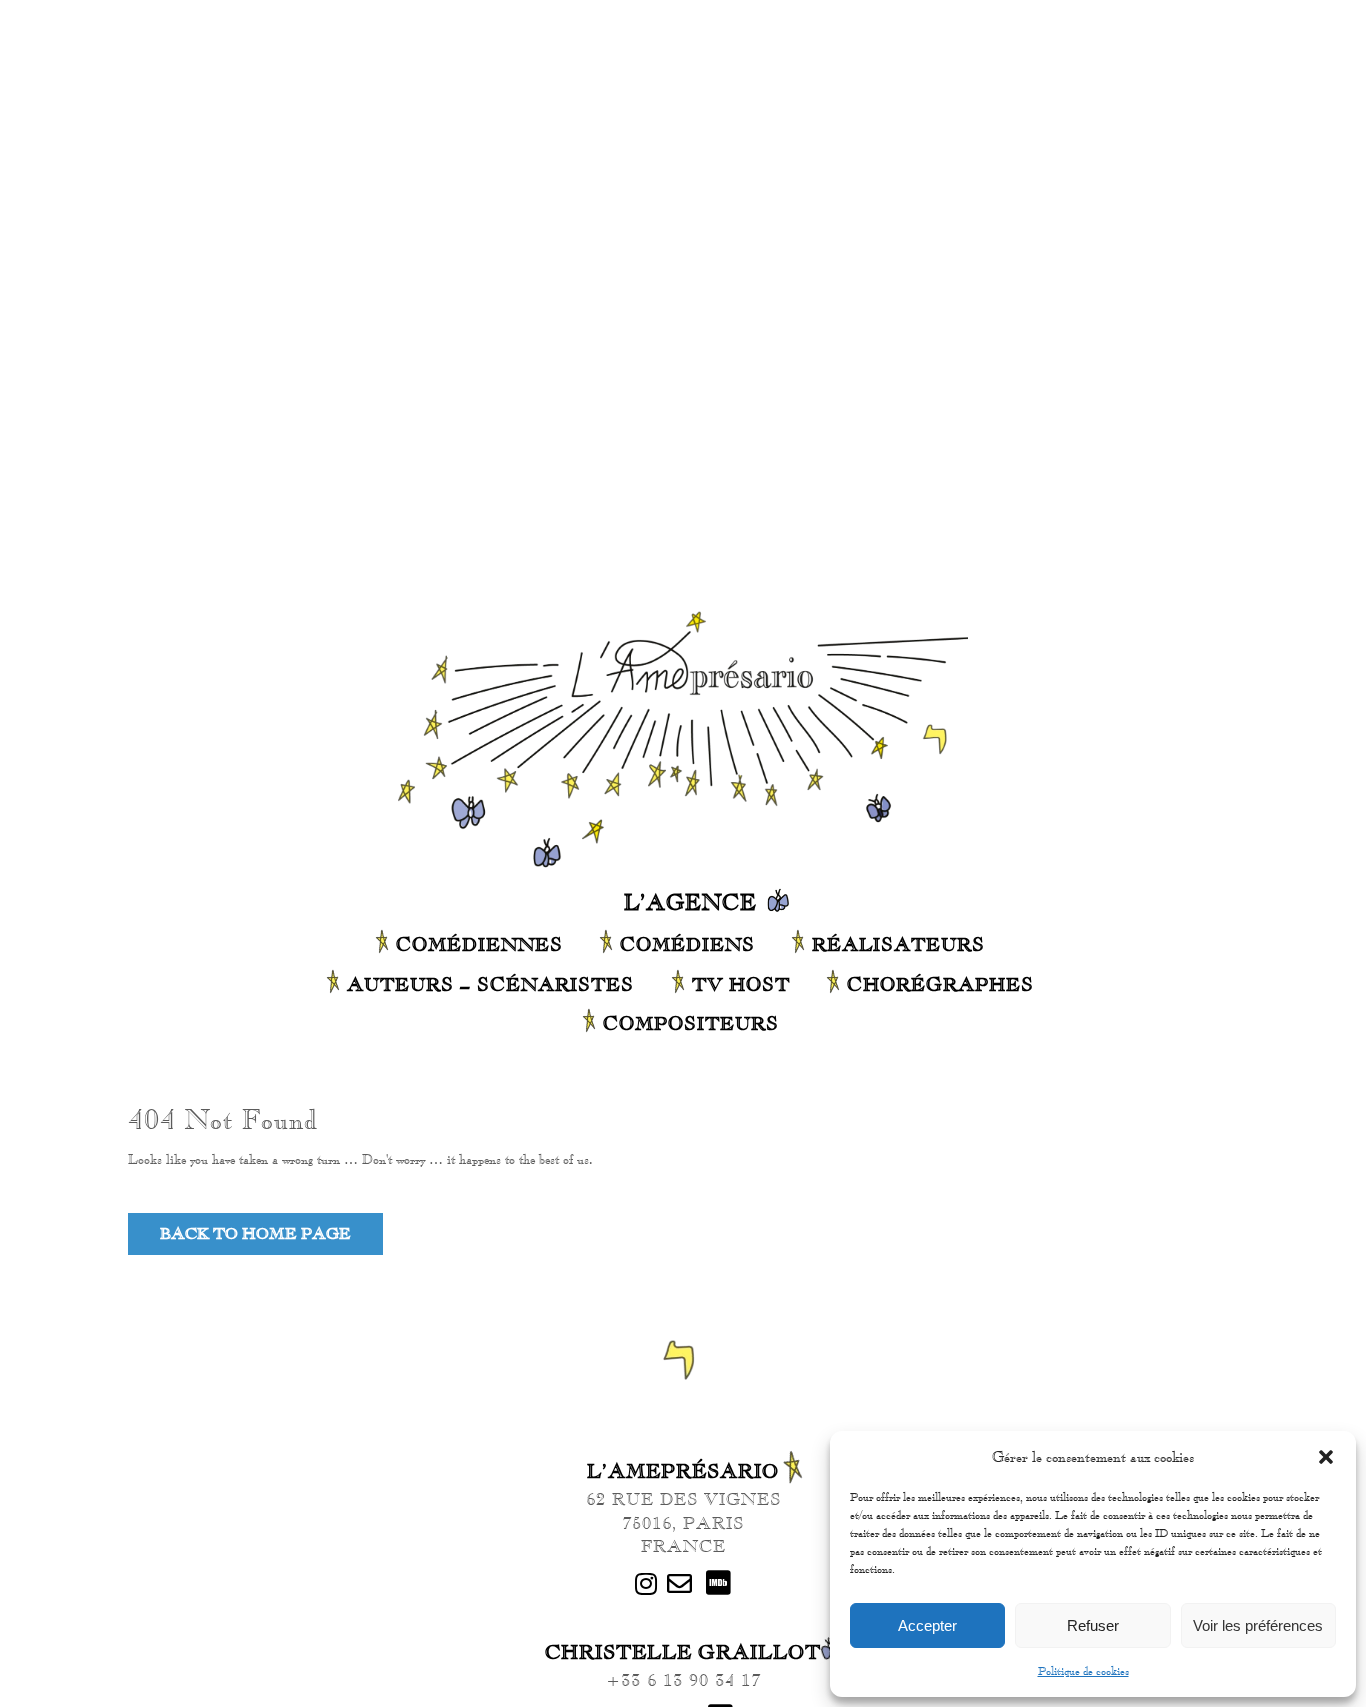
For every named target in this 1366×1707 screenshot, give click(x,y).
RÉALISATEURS (898, 944)
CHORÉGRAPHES (940, 984)
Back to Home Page (255, 1233)
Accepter (927, 1625)
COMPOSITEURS (691, 1023)
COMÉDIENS (687, 944)
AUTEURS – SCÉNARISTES (490, 984)
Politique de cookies (1083, 1670)
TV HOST (741, 984)
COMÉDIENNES (479, 944)
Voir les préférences (1258, 1625)
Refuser (1093, 1625)
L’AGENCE (690, 902)
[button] (1326, 1457)
